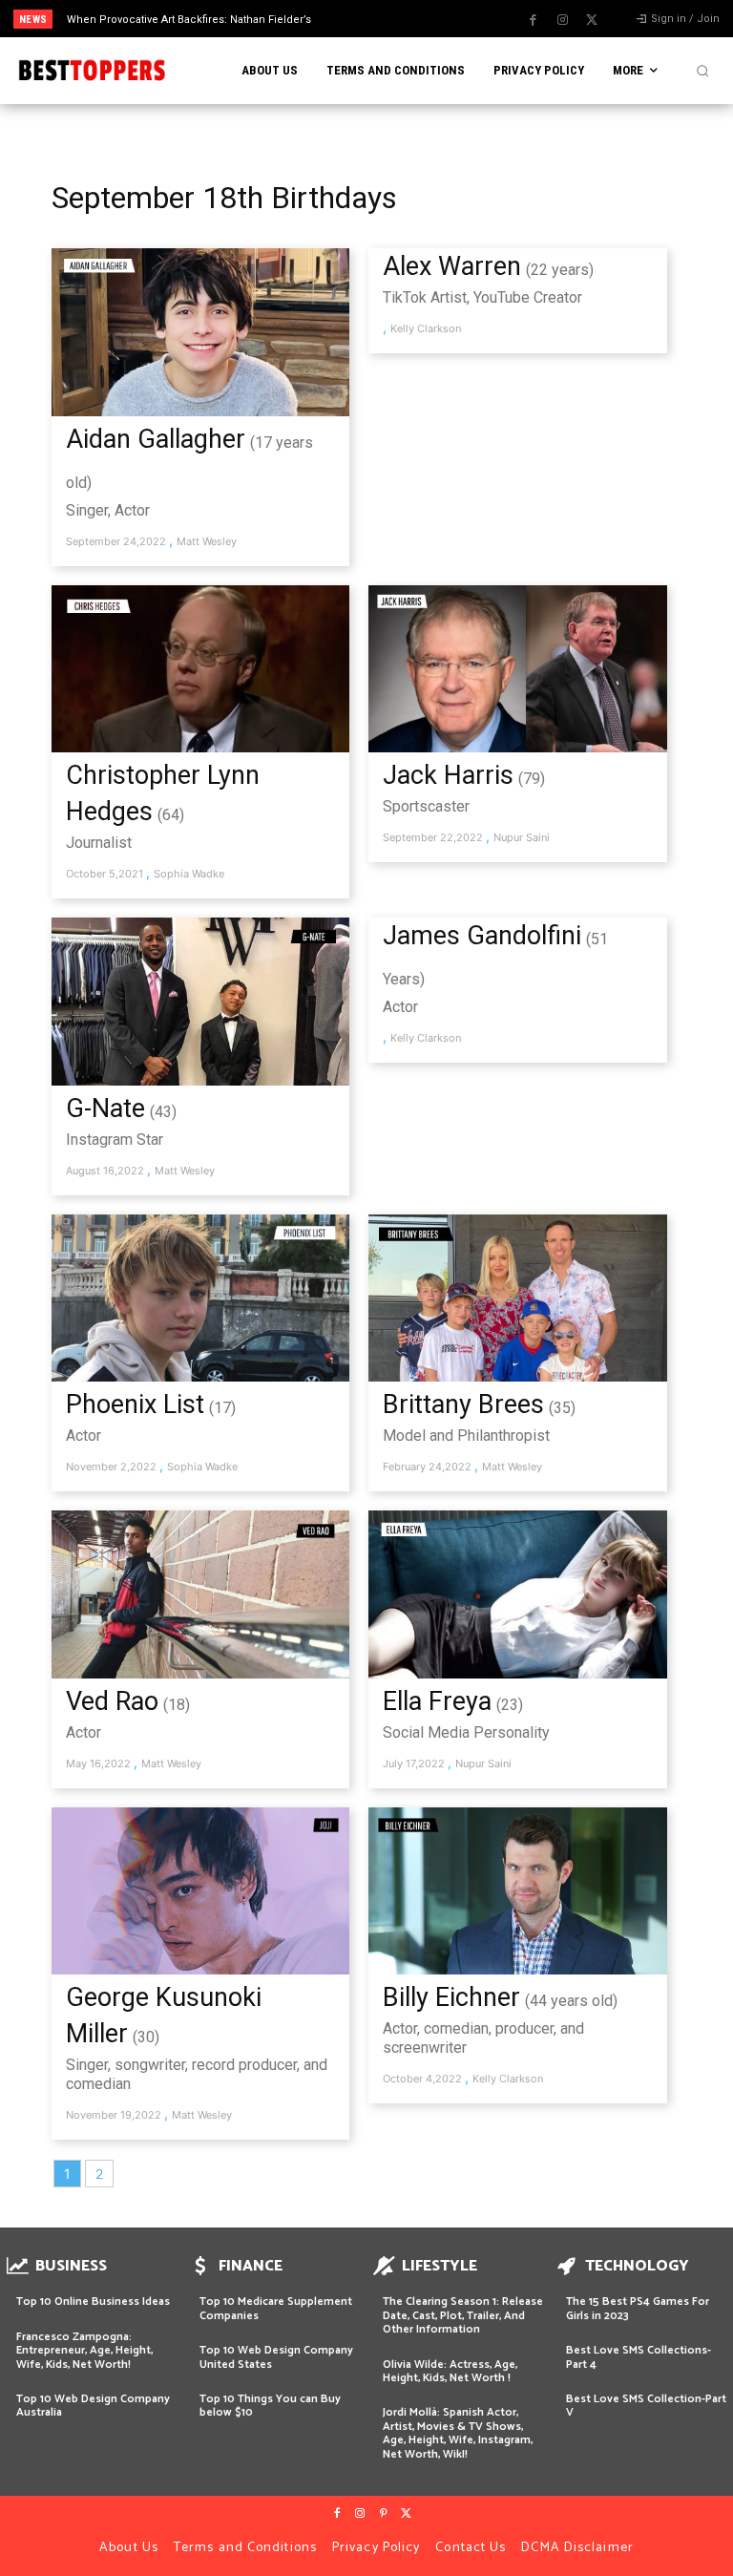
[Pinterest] (383, 2514)
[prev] (372, 19)
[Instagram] (562, 20)
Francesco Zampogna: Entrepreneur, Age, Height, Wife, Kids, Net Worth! (84, 2351)
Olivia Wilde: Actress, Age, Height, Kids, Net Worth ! (450, 2371)
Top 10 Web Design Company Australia (93, 2406)
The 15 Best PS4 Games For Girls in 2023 (638, 2308)
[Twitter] (592, 20)
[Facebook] (533, 20)
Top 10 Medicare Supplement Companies (276, 2308)
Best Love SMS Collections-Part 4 (639, 2357)
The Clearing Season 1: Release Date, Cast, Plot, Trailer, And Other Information (463, 2315)
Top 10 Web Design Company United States (276, 2357)
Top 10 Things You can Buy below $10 (270, 2406)
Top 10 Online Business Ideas (93, 2302)
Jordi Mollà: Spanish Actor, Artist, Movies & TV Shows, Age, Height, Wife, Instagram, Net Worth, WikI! (458, 2433)
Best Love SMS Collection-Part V (646, 2406)
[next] (402, 19)
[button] (702, 71)
